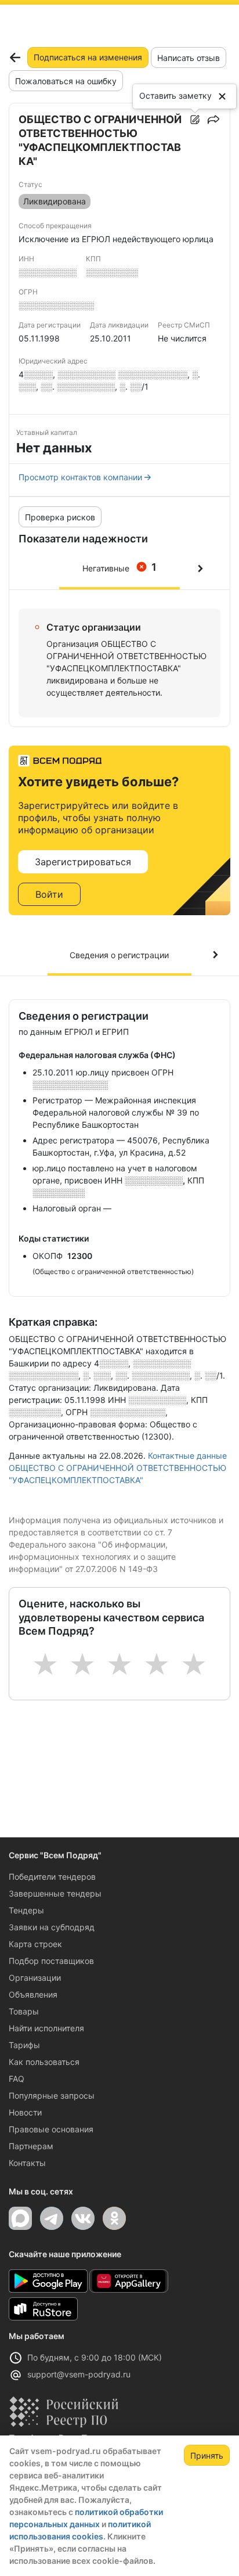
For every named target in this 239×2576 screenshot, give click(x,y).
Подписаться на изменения (88, 57)
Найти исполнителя (46, 2028)
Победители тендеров (52, 1877)
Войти (49, 894)
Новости (25, 2112)
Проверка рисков (60, 517)
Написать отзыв (189, 58)
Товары (24, 2011)
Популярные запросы (52, 2095)
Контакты (27, 2163)
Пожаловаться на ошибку (66, 81)
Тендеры (26, 1910)
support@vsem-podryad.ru (79, 2374)
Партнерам (31, 2146)
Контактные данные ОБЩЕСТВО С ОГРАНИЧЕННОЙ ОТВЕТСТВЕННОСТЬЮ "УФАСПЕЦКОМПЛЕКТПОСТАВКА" (118, 1468)
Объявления (33, 1994)
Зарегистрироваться (83, 862)
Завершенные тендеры (55, 1893)
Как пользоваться (44, 2062)
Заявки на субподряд (52, 1927)
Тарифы (24, 2045)
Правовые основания (51, 2129)
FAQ (17, 2079)
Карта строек (35, 1944)
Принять (207, 2456)
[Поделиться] (213, 120)
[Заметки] (195, 120)
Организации (35, 1978)
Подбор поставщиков (51, 1961)
